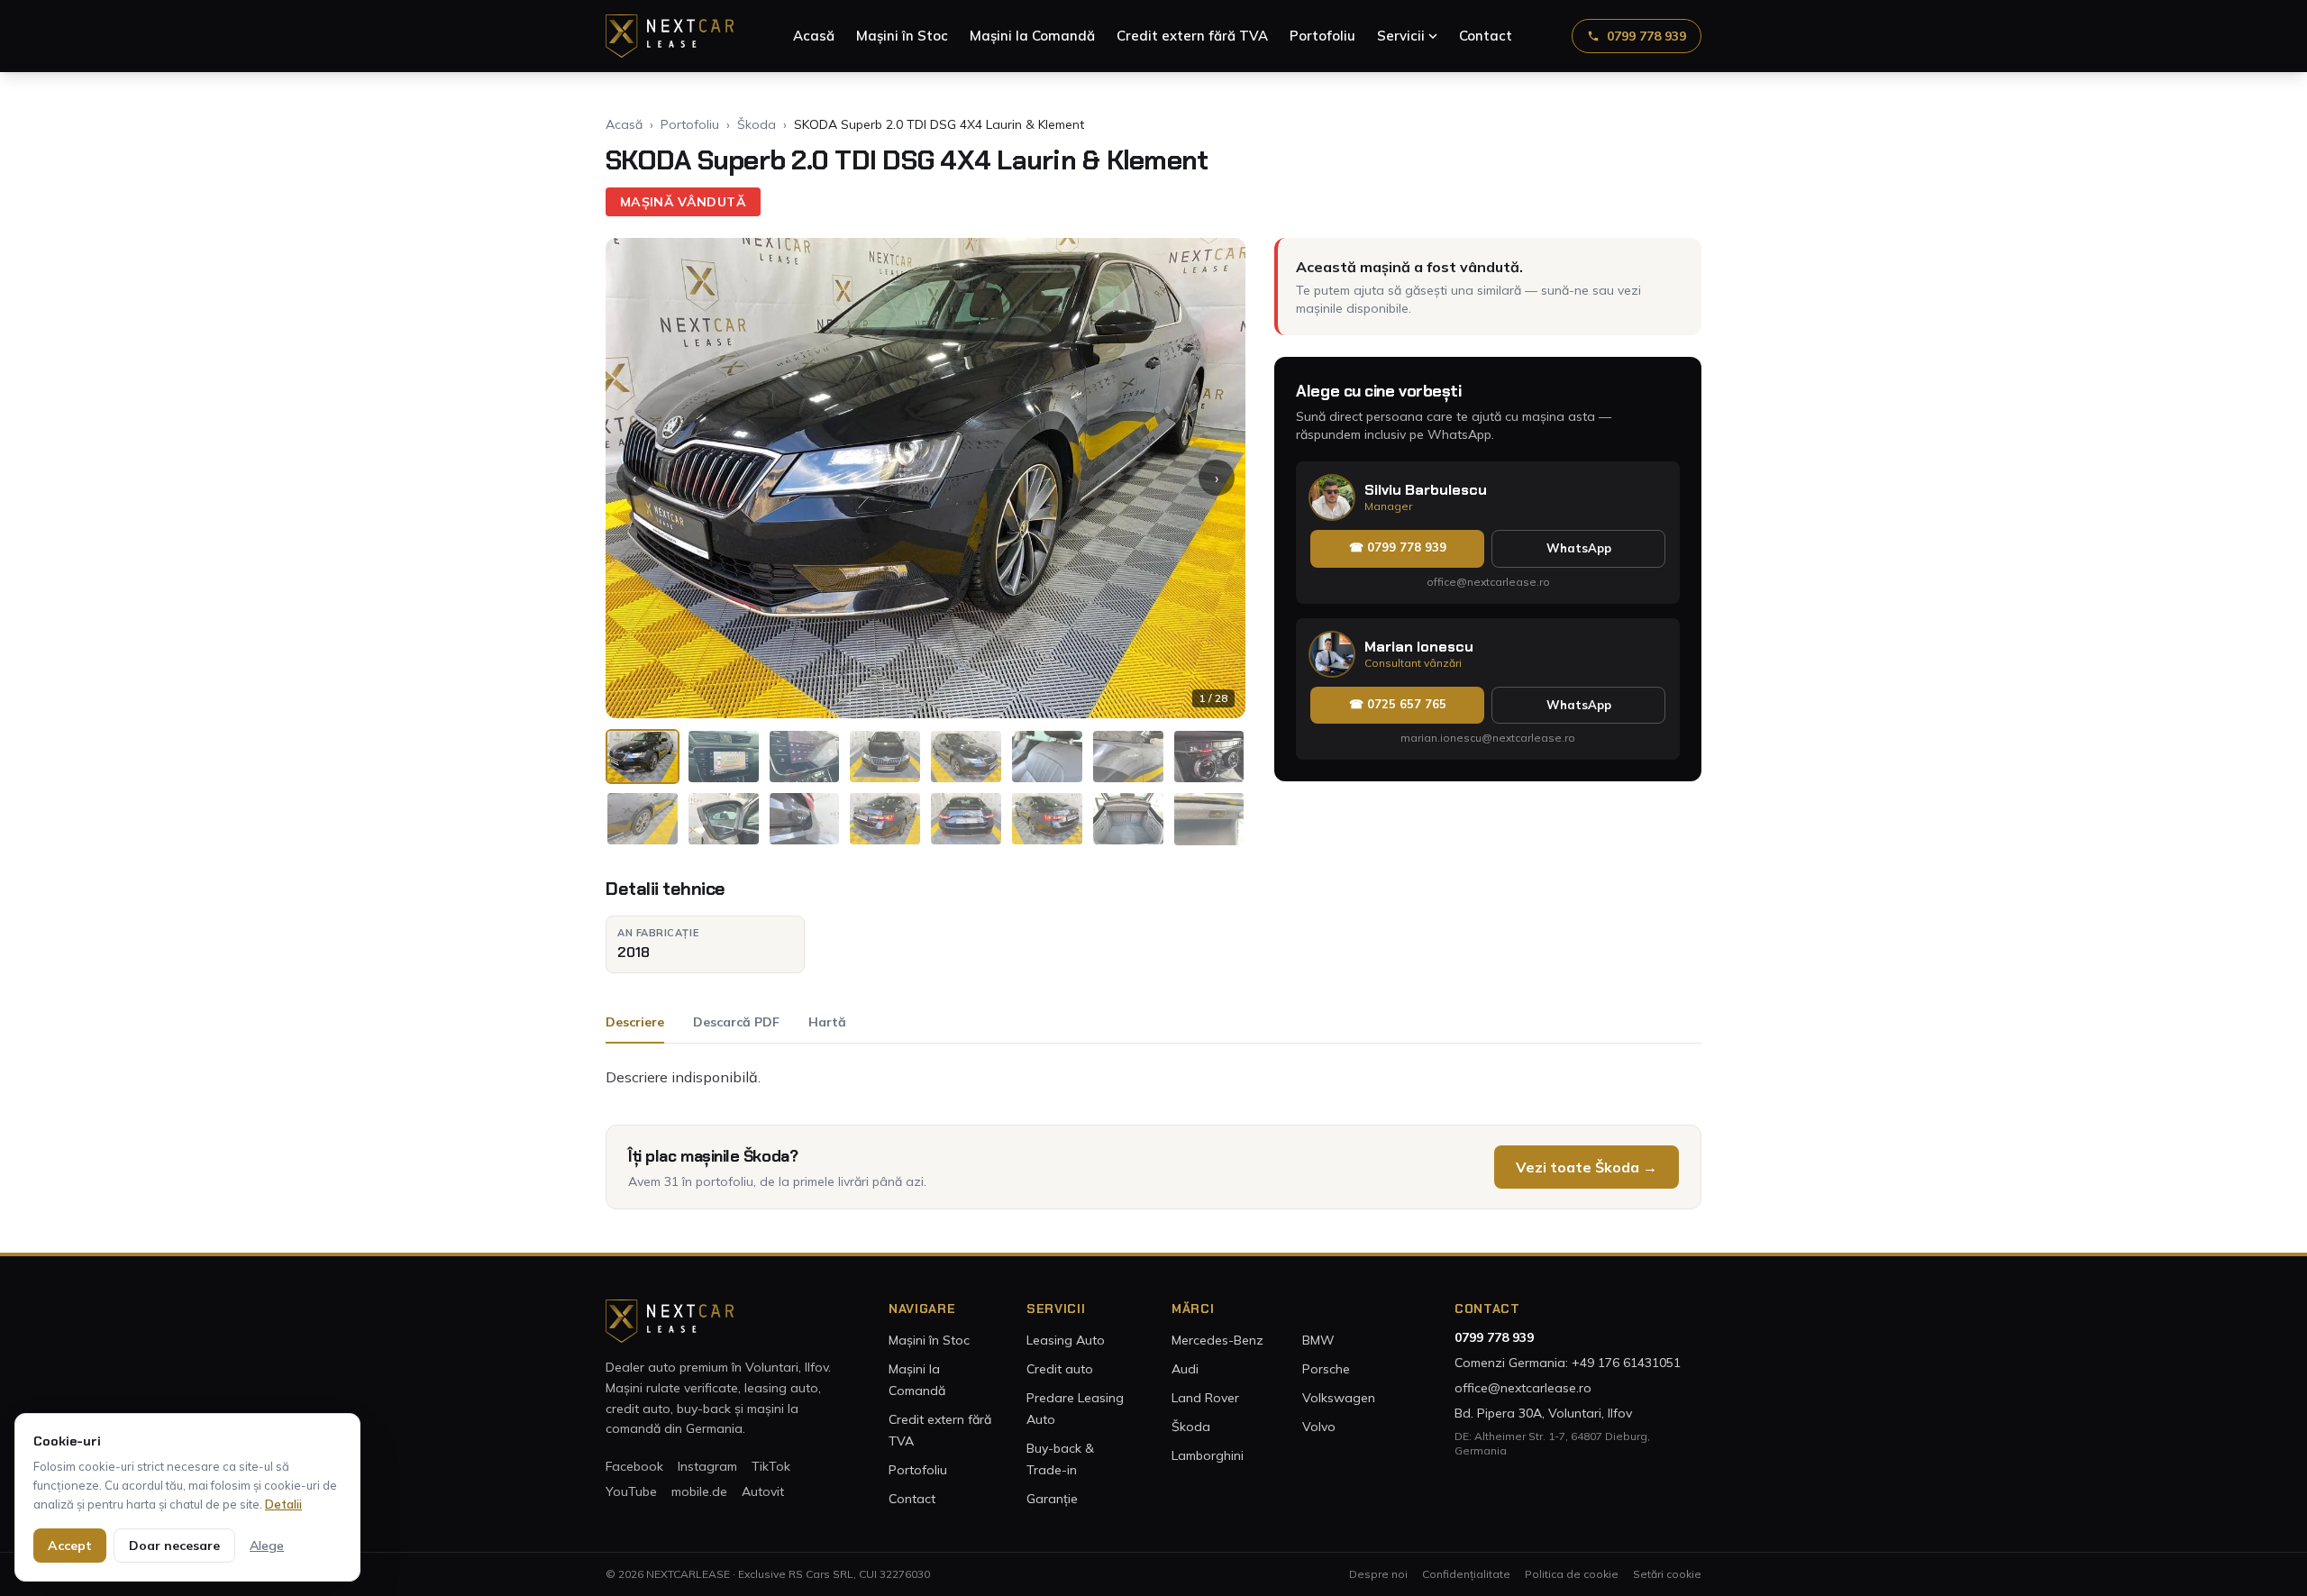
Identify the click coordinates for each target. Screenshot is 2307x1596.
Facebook (634, 1466)
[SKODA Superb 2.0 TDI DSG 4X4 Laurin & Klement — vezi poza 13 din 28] (966, 819)
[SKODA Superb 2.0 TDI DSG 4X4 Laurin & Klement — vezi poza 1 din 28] (643, 757)
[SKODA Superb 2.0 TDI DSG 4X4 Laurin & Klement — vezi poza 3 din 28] (805, 757)
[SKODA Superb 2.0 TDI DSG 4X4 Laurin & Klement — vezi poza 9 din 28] (643, 819)
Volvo (1319, 1427)
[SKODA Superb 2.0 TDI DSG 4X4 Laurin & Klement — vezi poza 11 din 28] (805, 819)
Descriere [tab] (635, 1022)
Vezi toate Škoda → (1587, 1167)
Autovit (763, 1491)
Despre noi (1378, 1574)
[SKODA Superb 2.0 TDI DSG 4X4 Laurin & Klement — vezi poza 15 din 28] (1128, 819)
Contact (1486, 36)
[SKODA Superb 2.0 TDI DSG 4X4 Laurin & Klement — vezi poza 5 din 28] (966, 757)
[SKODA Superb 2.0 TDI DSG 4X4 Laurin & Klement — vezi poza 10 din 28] (724, 819)
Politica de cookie (1572, 1574)
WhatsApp (1579, 548)
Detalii (283, 1504)
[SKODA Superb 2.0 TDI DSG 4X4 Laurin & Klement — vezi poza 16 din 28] (1209, 819)
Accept (70, 1546)
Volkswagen (1339, 1398)
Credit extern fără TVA (1192, 36)
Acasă (814, 36)
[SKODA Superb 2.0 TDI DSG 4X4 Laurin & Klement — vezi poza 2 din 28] (724, 757)
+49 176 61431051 (1626, 1363)
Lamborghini (1208, 1455)
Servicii (1401, 36)
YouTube (631, 1491)
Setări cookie (1667, 1574)
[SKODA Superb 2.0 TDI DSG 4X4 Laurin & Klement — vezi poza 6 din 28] (1047, 757)
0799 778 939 (1646, 36)
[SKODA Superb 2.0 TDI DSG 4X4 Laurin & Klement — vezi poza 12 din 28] (885, 819)
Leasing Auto (1066, 1340)
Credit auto (1060, 1369)
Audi (1185, 1369)
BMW (1318, 1340)
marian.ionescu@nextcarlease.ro (1488, 738)
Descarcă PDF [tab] (736, 1022)
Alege (267, 1546)
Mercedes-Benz (1217, 1340)
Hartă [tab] (827, 1022)
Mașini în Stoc (902, 36)
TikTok (771, 1466)
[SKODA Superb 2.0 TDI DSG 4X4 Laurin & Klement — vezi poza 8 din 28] (1209, 757)
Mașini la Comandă (1032, 36)
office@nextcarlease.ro (1488, 582)
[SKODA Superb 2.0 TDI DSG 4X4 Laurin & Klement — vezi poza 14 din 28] (1047, 819)
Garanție (1052, 1499)
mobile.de (699, 1491)
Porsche (1326, 1369)
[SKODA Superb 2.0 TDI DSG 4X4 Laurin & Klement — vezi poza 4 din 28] (885, 757)
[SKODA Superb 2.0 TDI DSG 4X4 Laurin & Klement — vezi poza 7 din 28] (1128, 757)
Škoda (757, 124)
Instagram (707, 1466)
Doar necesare (174, 1546)
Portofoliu (1322, 36)
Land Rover (1205, 1398)
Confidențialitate (1466, 1574)
